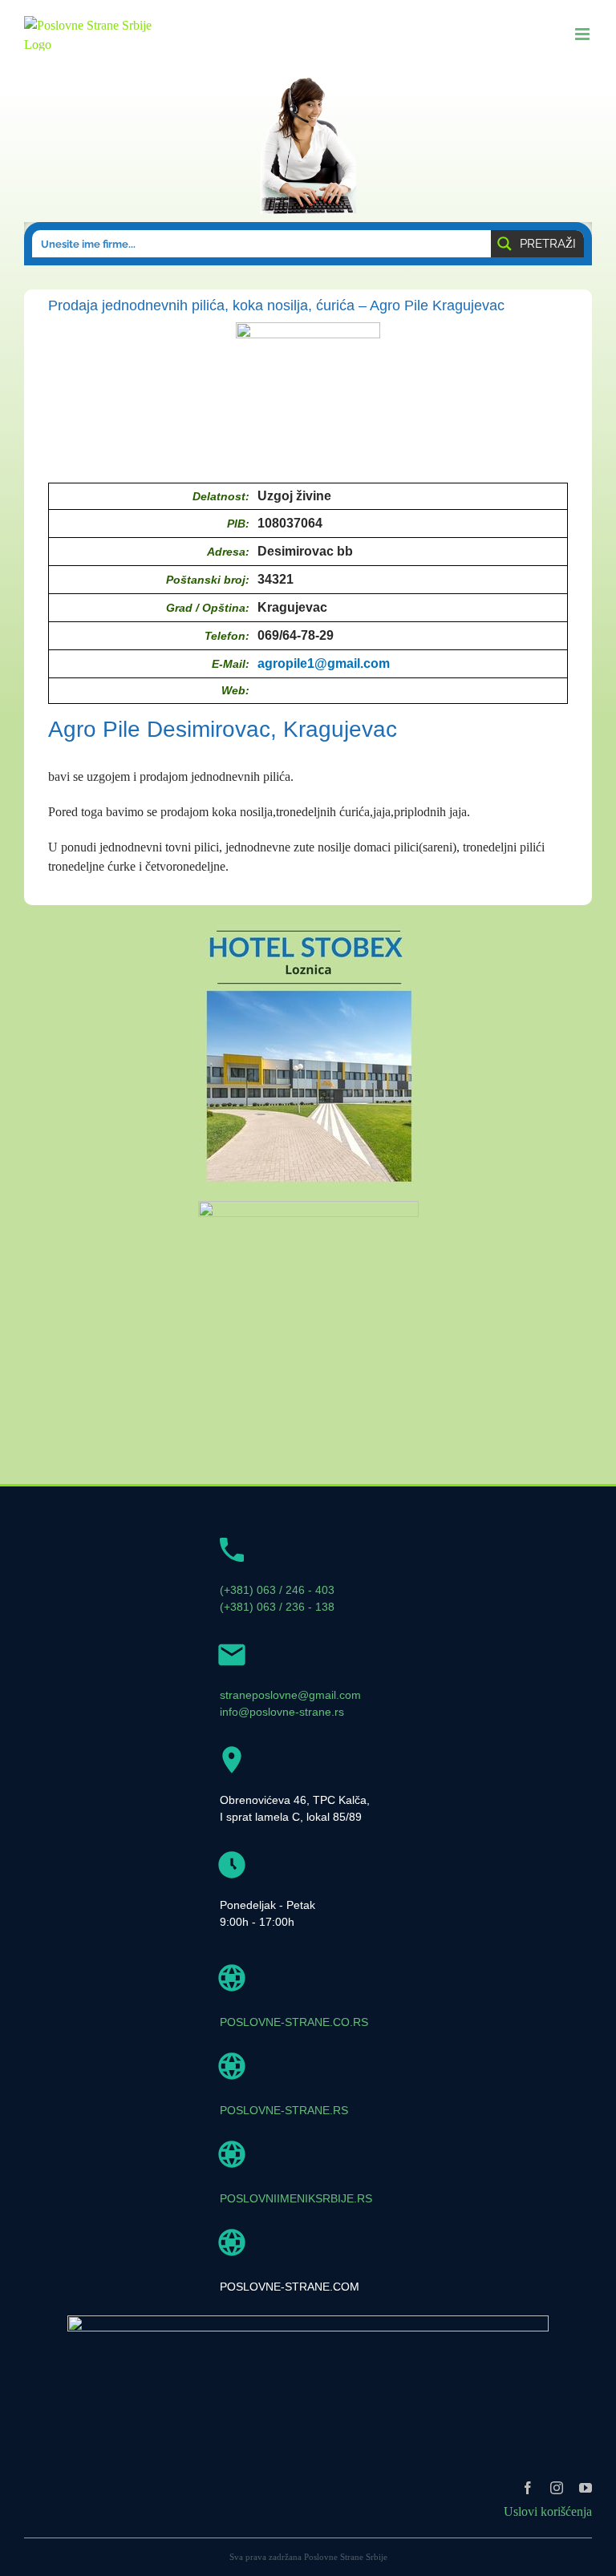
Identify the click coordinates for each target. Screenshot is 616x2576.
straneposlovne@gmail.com (290, 1695)
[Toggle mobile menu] (584, 34)
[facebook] (528, 2488)
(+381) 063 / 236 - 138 (277, 1607)
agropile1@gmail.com (324, 663)
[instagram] (557, 2488)
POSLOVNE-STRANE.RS (284, 2110)
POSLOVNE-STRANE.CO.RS (294, 2022)
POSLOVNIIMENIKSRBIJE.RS (296, 2198)
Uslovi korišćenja (548, 2511)
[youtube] (586, 2488)
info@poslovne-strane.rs (282, 1712)
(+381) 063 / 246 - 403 (277, 1590)
